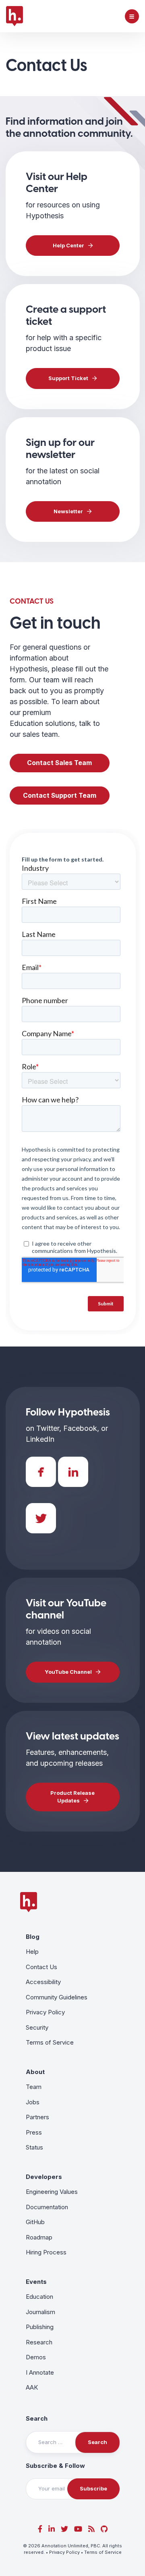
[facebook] (40, 2529)
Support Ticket (68, 378)
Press (34, 2132)
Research (39, 2342)
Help (32, 1952)
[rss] (91, 2529)
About (35, 2072)
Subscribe (93, 2488)
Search (37, 2418)
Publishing (40, 2327)
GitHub (35, 2222)
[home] (14, 16)
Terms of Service (50, 2042)
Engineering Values (52, 2192)
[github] (104, 2529)
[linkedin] (52, 2529)
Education (39, 2297)
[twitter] (64, 2529)
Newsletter (68, 511)
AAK (32, 2387)
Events (36, 2282)
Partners (37, 2117)
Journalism (40, 2312)
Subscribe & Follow (55, 2466)
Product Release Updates (72, 1797)
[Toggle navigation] (132, 16)
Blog (33, 1937)
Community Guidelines (57, 1997)
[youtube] (78, 2529)
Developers (44, 2177)
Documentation (47, 2207)
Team (34, 2087)
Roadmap (39, 2237)
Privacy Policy (45, 2012)
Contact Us (41, 1967)
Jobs (33, 2102)
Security (37, 2027)
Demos (36, 2357)
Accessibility (43, 1982)
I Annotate (40, 2372)
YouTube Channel (68, 1672)
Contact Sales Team (59, 763)
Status (34, 2147)
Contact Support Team (60, 796)
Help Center (68, 245)
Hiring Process (46, 2252)
